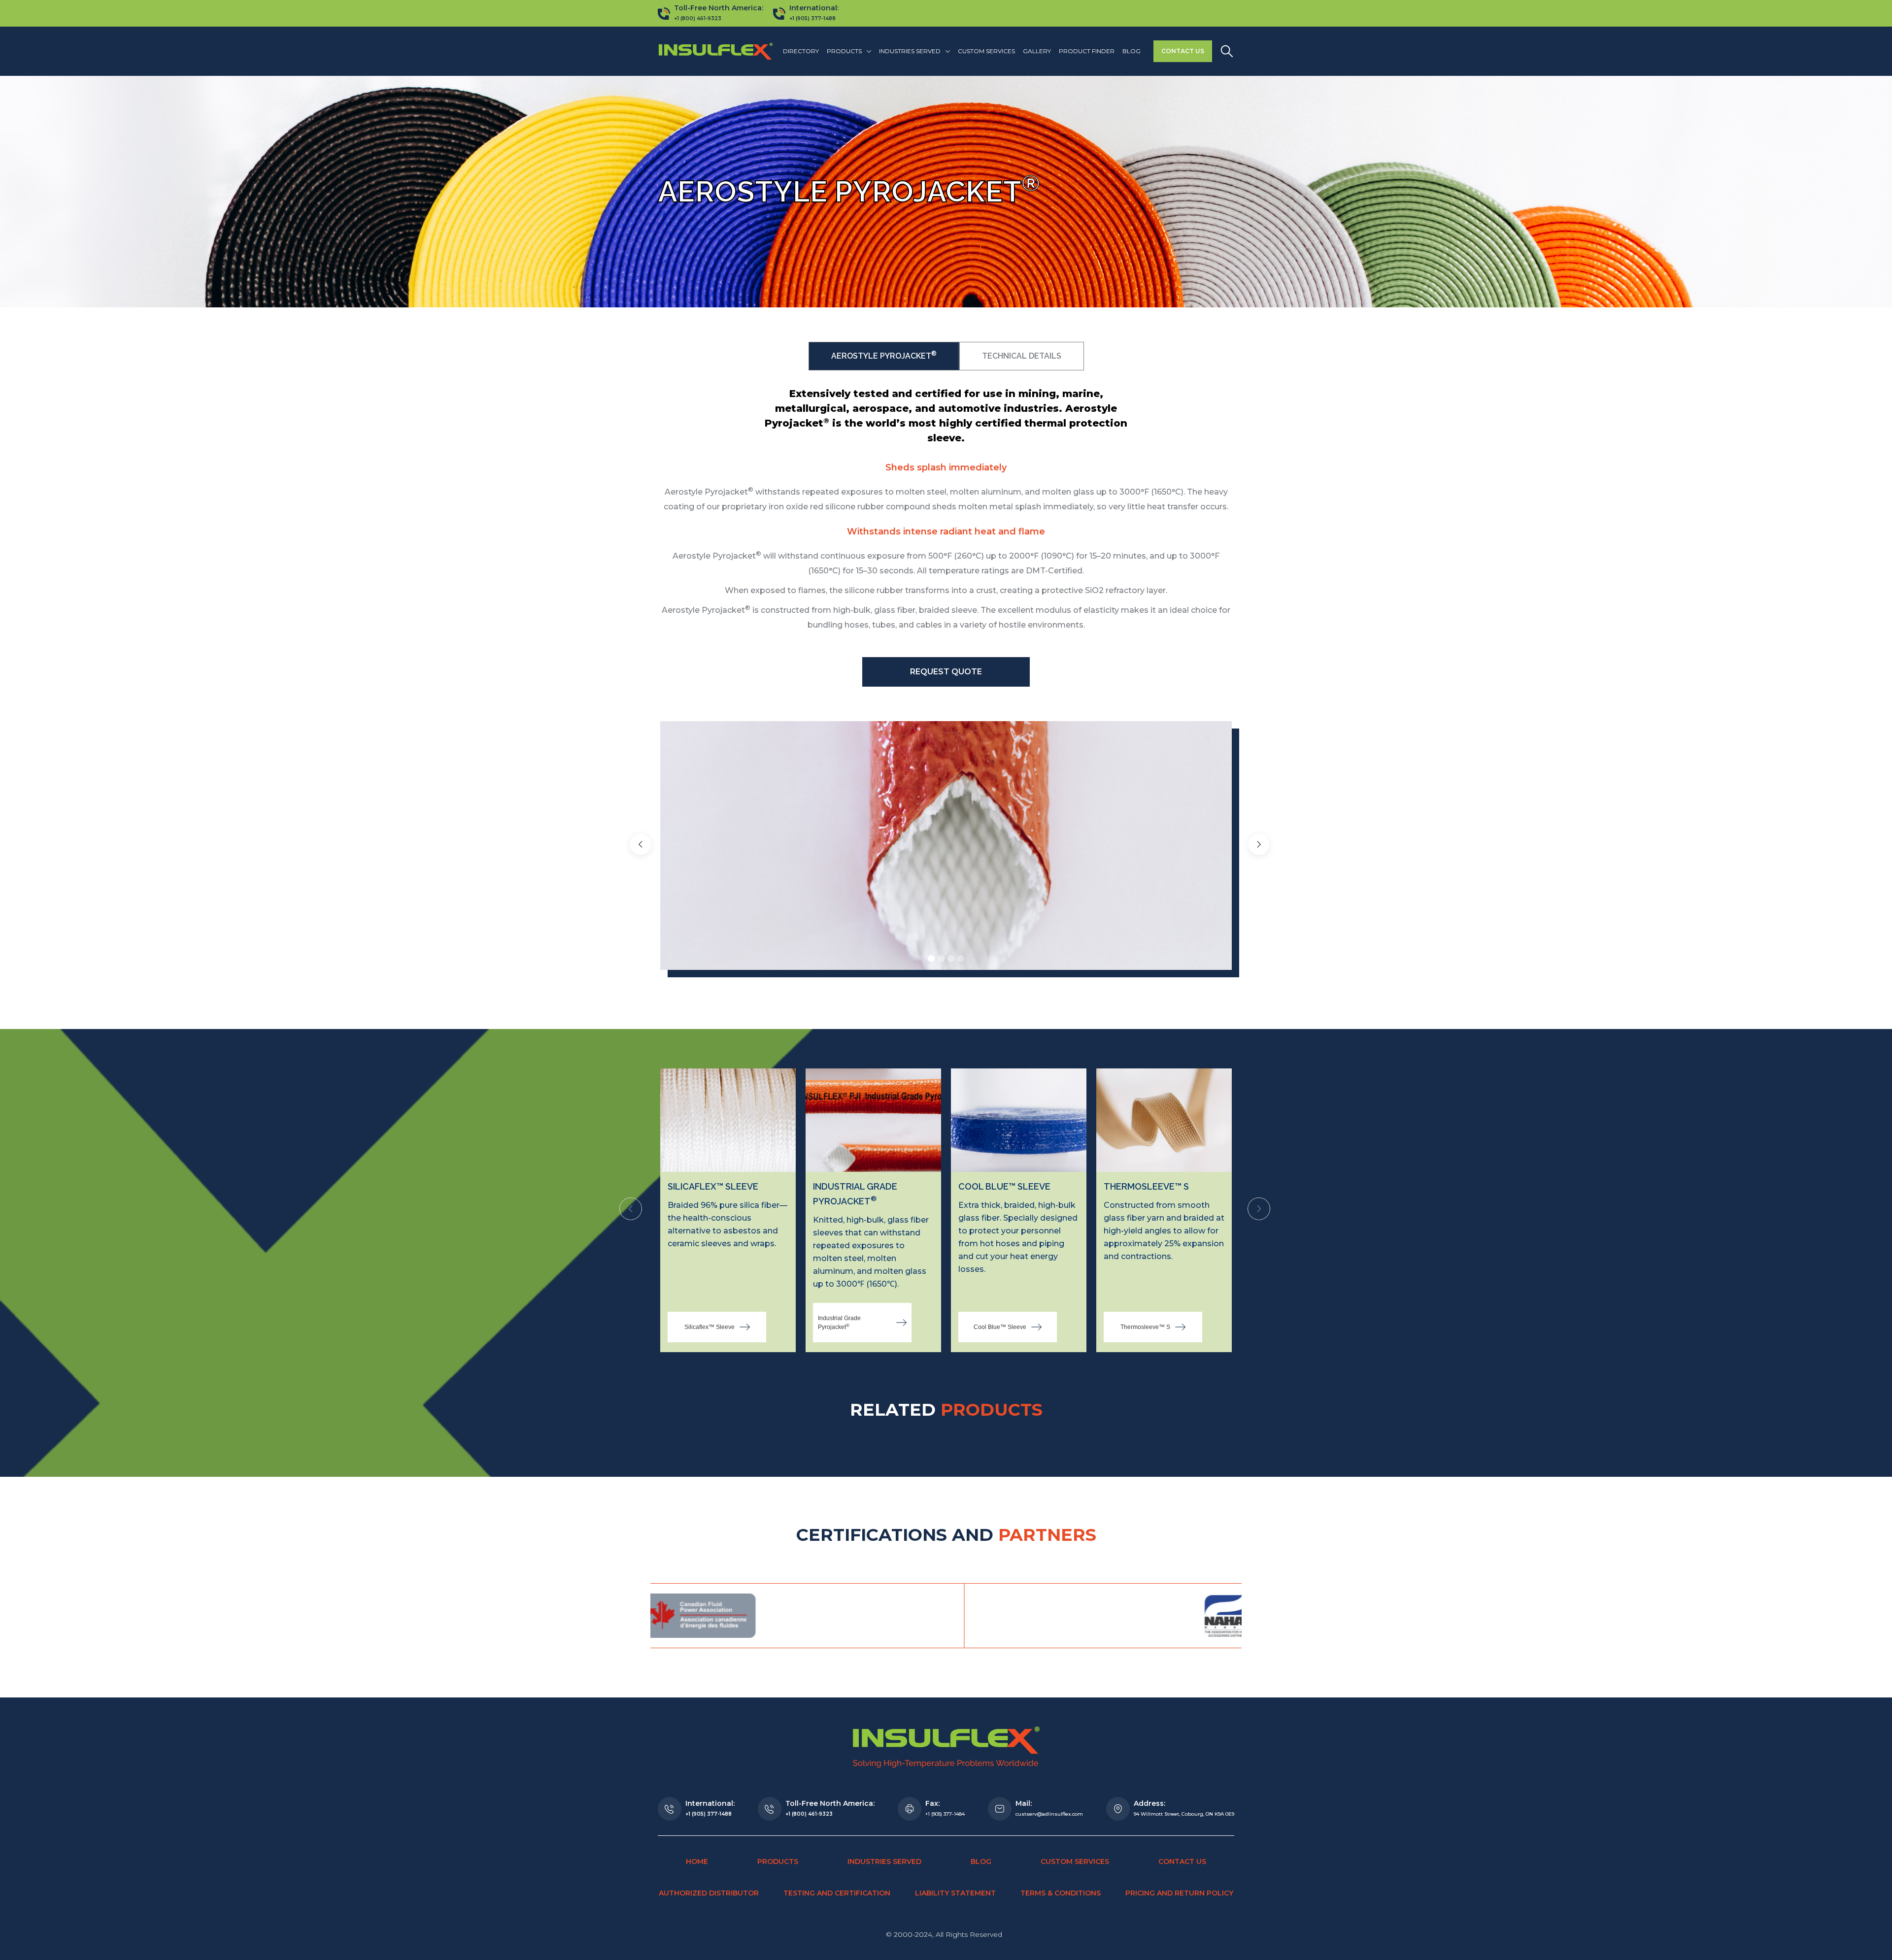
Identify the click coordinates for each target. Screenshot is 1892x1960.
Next (1259, 1210)
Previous (631, 1210)
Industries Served (884, 1861)
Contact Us (1183, 51)
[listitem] (728, 1210)
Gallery (1037, 51)
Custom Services (986, 51)
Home (697, 1861)
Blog (1132, 51)
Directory (801, 51)
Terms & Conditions (1061, 1893)
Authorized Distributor (709, 1893)
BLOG (981, 1861)
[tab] (884, 356)
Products (778, 1861)
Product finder (1087, 51)
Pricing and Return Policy (1179, 1893)
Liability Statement (955, 1893)
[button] (849, 51)
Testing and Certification (837, 1893)
